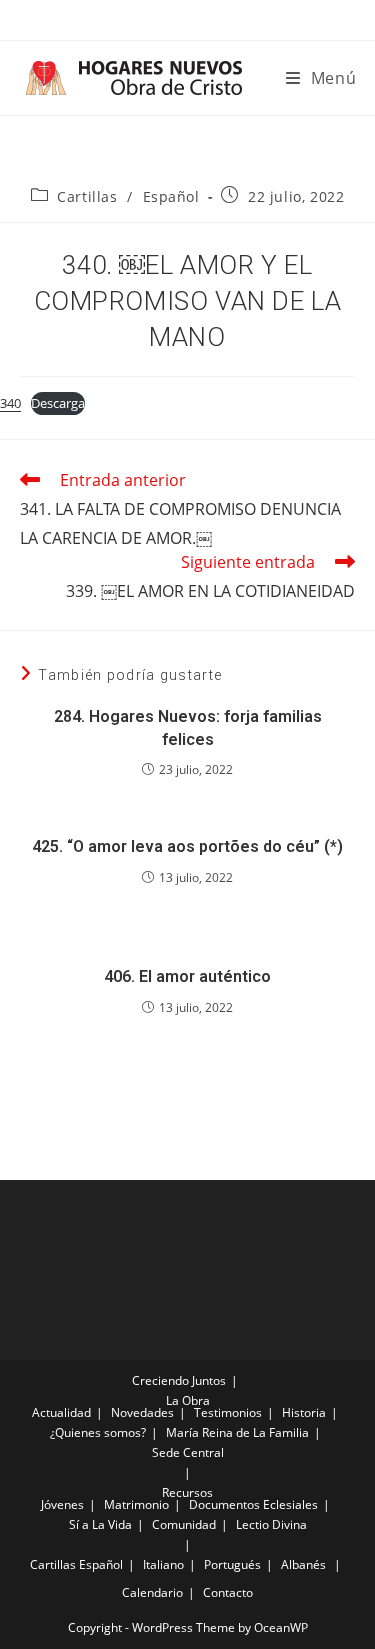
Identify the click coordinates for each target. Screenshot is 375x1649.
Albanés (303, 1564)
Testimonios (228, 1412)
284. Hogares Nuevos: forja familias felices (188, 727)
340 (10, 403)
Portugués (232, 1564)
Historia (304, 1412)
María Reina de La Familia (237, 1432)
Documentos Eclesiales (253, 1504)
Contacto (228, 1592)
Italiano (163, 1564)
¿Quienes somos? (98, 1432)
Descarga (58, 403)
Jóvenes (62, 1504)
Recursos (187, 1492)
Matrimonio (136, 1504)
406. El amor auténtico (187, 976)
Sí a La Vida (100, 1524)
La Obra (188, 1400)
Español (171, 196)
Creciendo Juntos (179, 1380)
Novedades (142, 1412)
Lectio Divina (271, 1524)
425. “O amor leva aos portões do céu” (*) (187, 846)
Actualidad (61, 1412)
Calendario (152, 1592)
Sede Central (188, 1452)
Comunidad (184, 1524)
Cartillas (87, 196)
